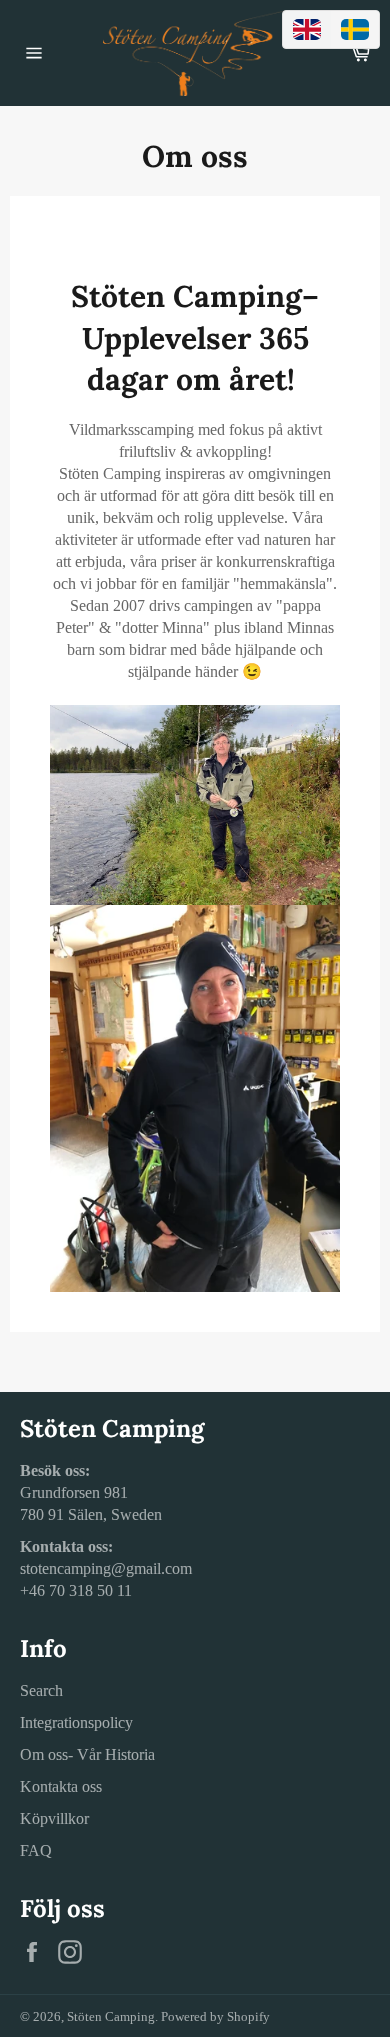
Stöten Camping (111, 2017)
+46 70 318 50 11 (76, 1590)
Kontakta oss (61, 1786)
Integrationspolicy (76, 1722)
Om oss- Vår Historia (87, 1754)
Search (41, 1690)
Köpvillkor (54, 1818)
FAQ (36, 1850)
